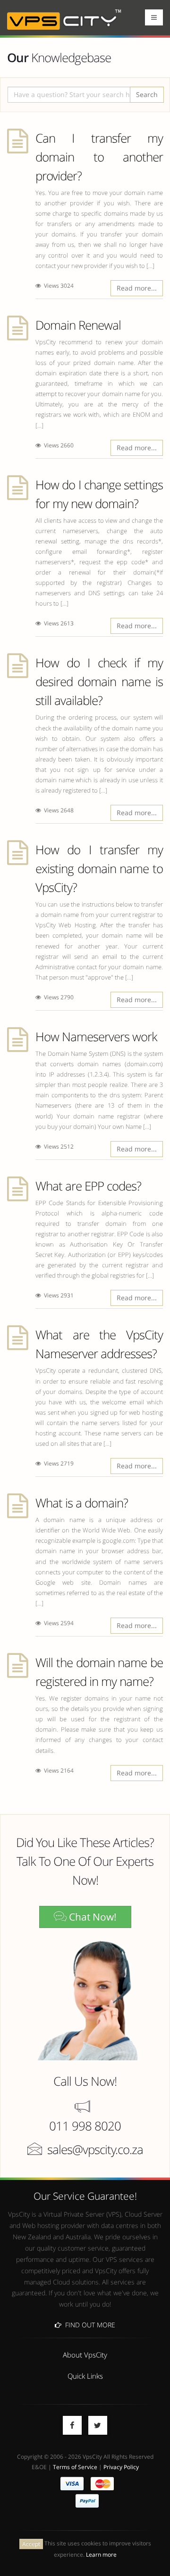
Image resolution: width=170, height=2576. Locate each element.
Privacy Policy (121, 2467)
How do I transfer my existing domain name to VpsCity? (99, 868)
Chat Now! (92, 1917)
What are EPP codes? (88, 1186)
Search (147, 94)
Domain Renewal (78, 325)
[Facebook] (72, 2425)
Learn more (101, 2554)
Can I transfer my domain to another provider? (99, 157)
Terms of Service (75, 2467)
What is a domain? (82, 1503)
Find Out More (88, 2325)
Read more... (137, 288)
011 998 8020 (85, 2126)
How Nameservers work (96, 1037)
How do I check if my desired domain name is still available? (99, 681)
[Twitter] (98, 2425)
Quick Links (85, 2376)
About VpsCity (85, 2355)
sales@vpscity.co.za (95, 2149)
